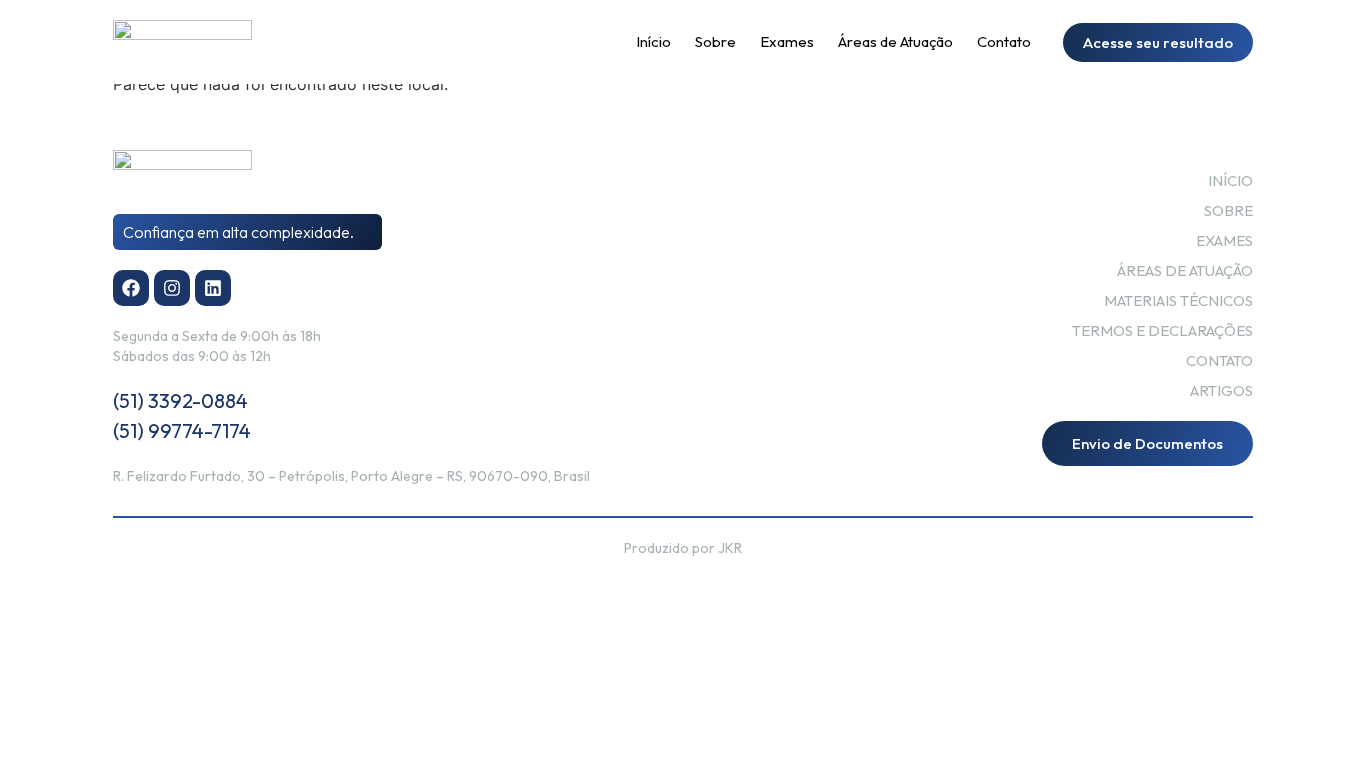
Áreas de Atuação (895, 41)
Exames (787, 41)
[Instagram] (172, 288)
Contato (1004, 41)
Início (653, 41)
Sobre (715, 41)
